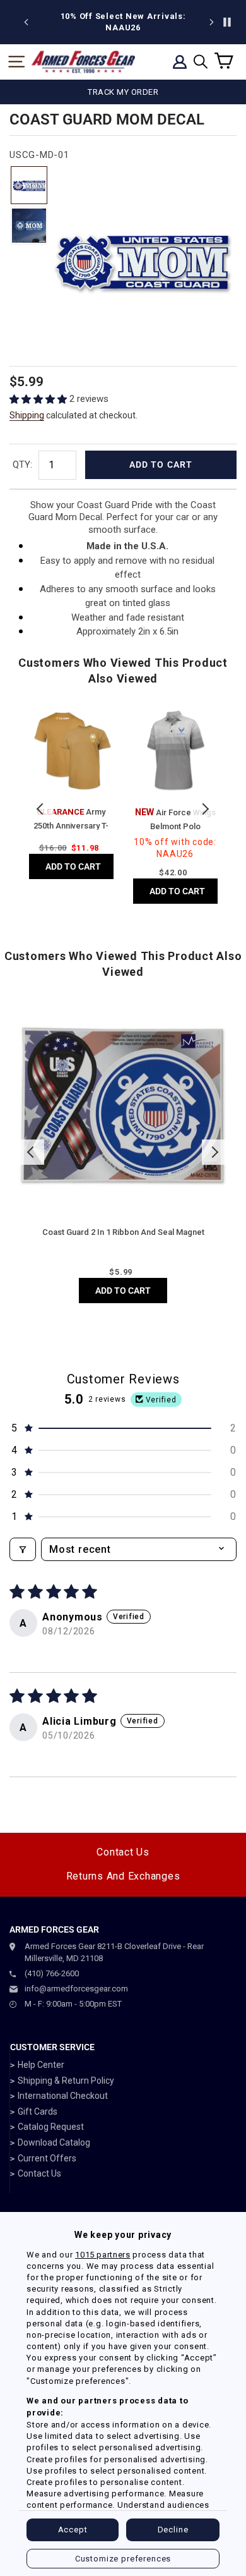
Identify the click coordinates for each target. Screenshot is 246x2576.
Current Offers (47, 2158)
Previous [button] (41, 809)
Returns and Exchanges (123, 1876)
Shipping (27, 415)
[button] (39, 399)
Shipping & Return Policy (66, 2081)
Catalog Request (51, 2127)
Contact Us (123, 1852)
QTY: (22, 465)
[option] (123, 22)
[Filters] (23, 1549)
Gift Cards (38, 2111)
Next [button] (205, 809)
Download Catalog (54, 2142)
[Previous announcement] (26, 22)
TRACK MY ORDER (123, 92)
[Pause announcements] (227, 22)
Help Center (41, 2065)
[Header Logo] (83, 62)
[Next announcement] (211, 22)
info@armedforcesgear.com (76, 1989)
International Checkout (63, 2096)
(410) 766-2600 (52, 1973)
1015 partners (102, 2255)
